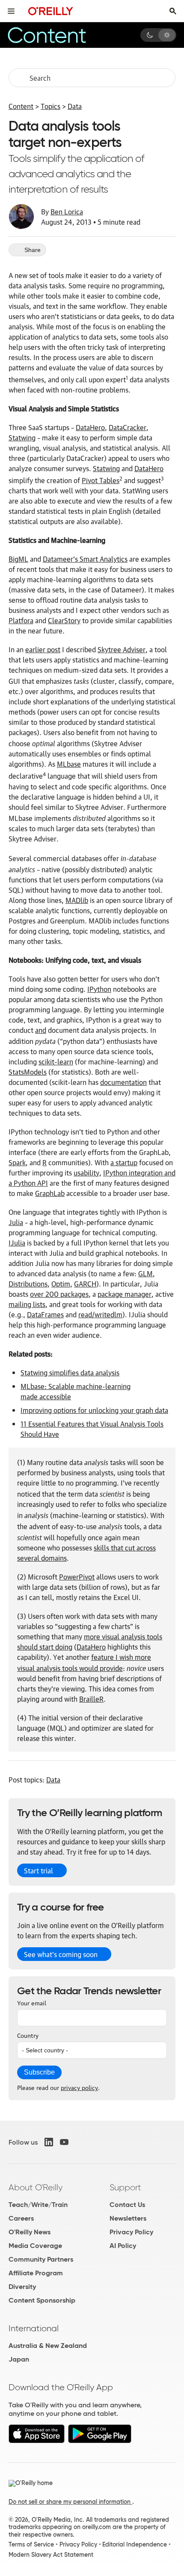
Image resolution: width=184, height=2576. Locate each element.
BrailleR (91, 1699)
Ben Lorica (67, 211)
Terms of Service (31, 2544)
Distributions (28, 1284)
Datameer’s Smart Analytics (85, 559)
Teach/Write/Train (38, 2205)
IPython (99, 989)
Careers (21, 2218)
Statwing (22, 437)
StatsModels (28, 1072)
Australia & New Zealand (48, 2346)
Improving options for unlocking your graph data (94, 1410)
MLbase (69, 764)
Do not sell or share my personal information (70, 2502)
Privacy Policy (131, 2232)
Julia (16, 1222)
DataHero (90, 427)
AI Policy (123, 2246)
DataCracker (128, 427)
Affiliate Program (36, 2273)
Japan (19, 2359)
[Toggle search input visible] (173, 11)
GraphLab (50, 1193)
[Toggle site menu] (11, 11)
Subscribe (39, 2072)
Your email (32, 2002)
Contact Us (127, 2205)
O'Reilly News (30, 2232)
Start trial (39, 1870)
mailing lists (27, 1304)
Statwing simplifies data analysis (70, 1372)
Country (28, 2035)
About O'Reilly (36, 2187)
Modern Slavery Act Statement (51, 2555)
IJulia (17, 1243)
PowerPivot (77, 1577)
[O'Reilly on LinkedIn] (49, 2142)
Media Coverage (35, 2246)
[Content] (58, 35)
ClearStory (64, 620)
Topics (50, 106)
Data (75, 106)
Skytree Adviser (122, 649)
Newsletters (128, 2218)
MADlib (77, 900)
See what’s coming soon (61, 1954)
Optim (61, 1284)
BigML (18, 559)
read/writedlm (100, 1314)
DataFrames (45, 1314)
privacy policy (79, 2087)
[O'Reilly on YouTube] (64, 2142)
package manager (125, 1294)
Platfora (21, 620)
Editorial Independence (135, 2544)
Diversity (22, 2287)
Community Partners (41, 2259)
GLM (145, 1273)
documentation (123, 1082)
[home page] (51, 11)
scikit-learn (56, 1061)
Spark (17, 1162)
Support (125, 2187)
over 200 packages (59, 1294)
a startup (124, 1162)
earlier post (43, 649)
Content (21, 106)
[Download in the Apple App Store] (37, 2441)
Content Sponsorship (42, 2300)
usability (86, 1172)
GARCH (85, 1284)
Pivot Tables (101, 480)
